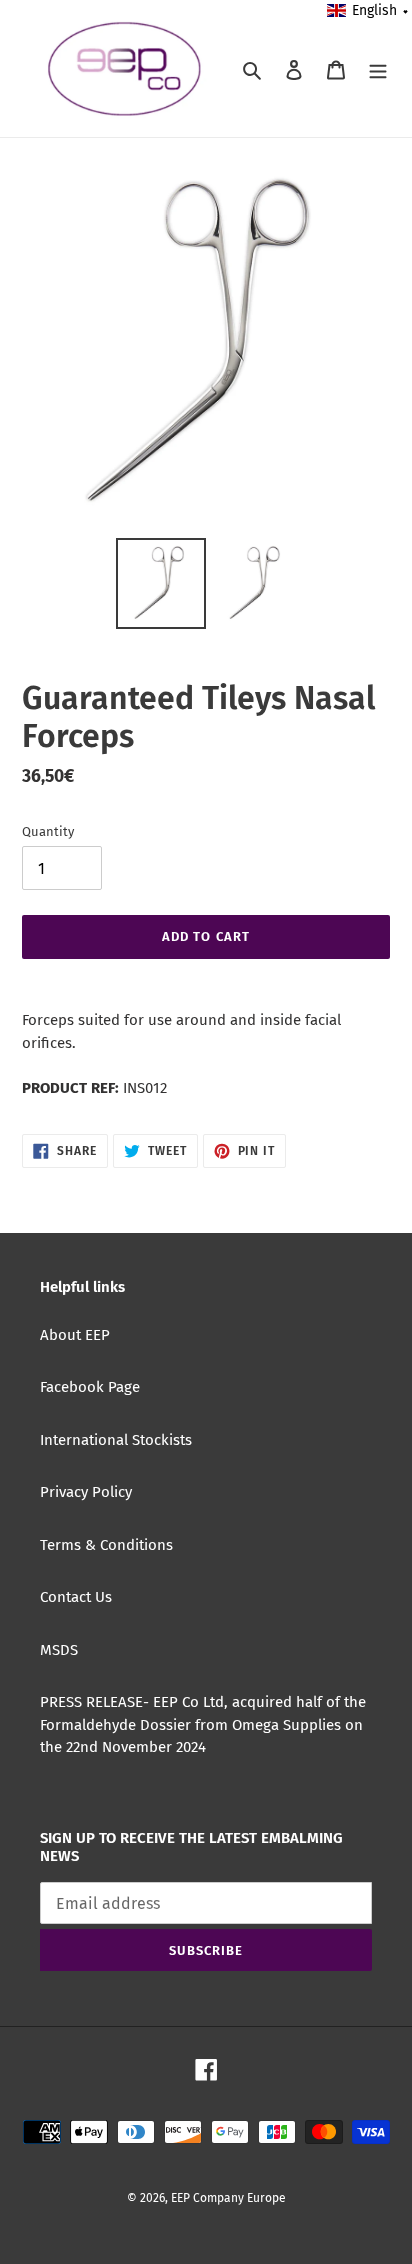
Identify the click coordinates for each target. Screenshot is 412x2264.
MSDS (59, 1650)
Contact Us (76, 1597)
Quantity (48, 831)
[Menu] (378, 68)
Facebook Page (90, 1387)
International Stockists (116, 1440)
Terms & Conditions (106, 1545)
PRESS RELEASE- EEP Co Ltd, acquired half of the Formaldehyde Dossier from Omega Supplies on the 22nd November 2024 (203, 1724)
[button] (368, 10)
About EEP (75, 1335)
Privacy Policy (86, 1492)
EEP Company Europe (228, 2198)
